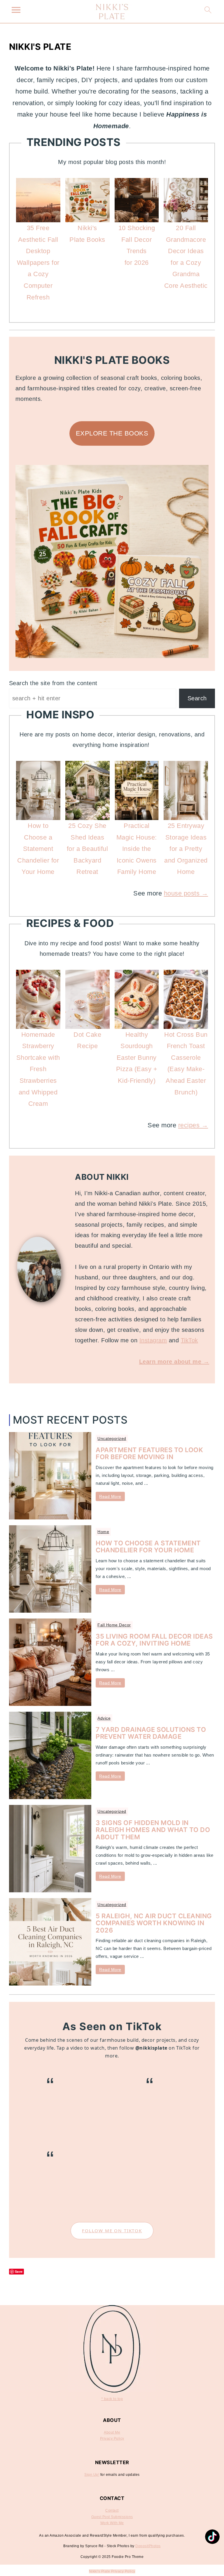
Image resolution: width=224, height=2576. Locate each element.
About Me (112, 2432)
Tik (185, 1340)
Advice (104, 1718)
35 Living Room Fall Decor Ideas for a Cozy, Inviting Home (154, 1640)
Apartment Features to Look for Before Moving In (149, 1453)
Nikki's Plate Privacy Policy (112, 2571)
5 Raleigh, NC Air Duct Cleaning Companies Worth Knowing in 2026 (154, 1923)
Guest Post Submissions (112, 2517)
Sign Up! (92, 2475)
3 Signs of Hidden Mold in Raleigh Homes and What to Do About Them (153, 1830)
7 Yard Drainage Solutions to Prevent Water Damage (151, 1733)
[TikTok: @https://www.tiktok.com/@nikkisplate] (212, 2537)
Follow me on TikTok (112, 2231)
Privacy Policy (112, 2439)
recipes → (193, 1125)
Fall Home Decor (114, 1625)
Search (197, 698)
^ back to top (112, 2399)
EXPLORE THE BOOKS (112, 433)
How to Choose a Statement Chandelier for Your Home (148, 1547)
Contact (112, 2510)
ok (195, 1340)
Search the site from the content (53, 683)
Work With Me (112, 2523)
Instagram (153, 1340)
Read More (110, 1496)
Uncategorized (112, 1438)
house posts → (186, 893)
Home (103, 1532)
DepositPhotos (148, 2546)
